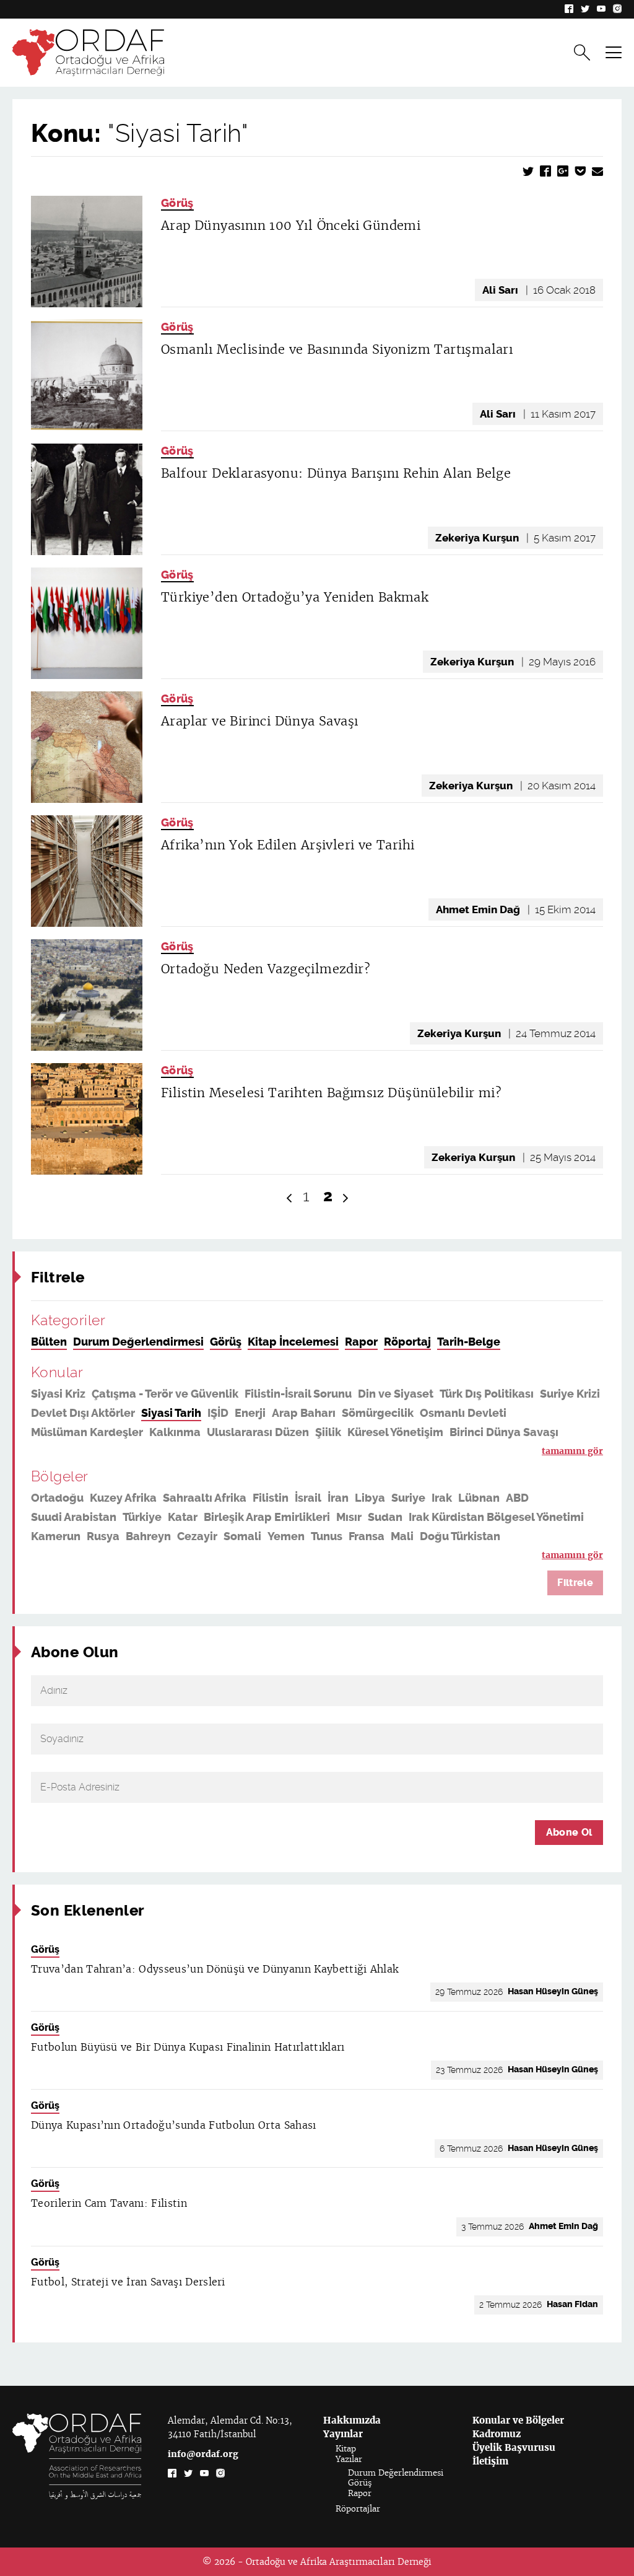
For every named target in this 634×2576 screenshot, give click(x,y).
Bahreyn (148, 1536)
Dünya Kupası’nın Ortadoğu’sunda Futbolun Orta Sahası (174, 2125)
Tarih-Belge (469, 1342)
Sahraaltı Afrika (205, 1498)
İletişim (490, 2461)
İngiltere (332, 1556)
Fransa (367, 1536)
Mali (402, 1536)
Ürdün (285, 1556)
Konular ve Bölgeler (518, 2420)
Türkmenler (62, 1452)
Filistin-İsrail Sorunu (298, 1394)
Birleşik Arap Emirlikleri (267, 1517)
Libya (370, 1498)
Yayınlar (343, 2434)
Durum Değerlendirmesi (138, 1342)
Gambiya (538, 1556)
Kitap (346, 2449)
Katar (183, 1517)
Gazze (244, 1452)
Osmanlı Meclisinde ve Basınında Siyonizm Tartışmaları (337, 349)
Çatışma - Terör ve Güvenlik (165, 1394)
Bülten (49, 1342)
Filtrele (575, 1583)
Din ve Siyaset (396, 1394)
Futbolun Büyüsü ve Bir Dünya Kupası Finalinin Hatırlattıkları (188, 2047)
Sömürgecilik (378, 1413)
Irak (442, 1498)
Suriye (408, 1498)
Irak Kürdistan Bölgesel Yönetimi (496, 1517)
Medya (284, 1452)
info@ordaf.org (203, 2454)
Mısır (349, 1517)
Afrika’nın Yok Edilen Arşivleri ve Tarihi (288, 845)
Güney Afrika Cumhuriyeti (100, 1556)
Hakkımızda (352, 2420)
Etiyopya (198, 1556)
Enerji (250, 1413)
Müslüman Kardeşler (87, 1432)
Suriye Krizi (570, 1394)
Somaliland (392, 1556)
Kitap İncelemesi (293, 1342)
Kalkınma (175, 1432)
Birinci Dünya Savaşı (504, 1432)
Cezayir (197, 1536)
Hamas (528, 1452)
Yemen (286, 1536)
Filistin (271, 1498)
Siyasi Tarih (171, 1413)
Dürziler (330, 1452)
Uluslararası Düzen (258, 1432)
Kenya (245, 1556)
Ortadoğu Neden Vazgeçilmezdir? (266, 969)
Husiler (484, 1452)
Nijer (443, 1556)
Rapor (361, 1342)
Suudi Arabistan (74, 1517)
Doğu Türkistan (460, 1536)
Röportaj (407, 1342)
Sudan (385, 1517)
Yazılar (349, 2459)
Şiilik (328, 1432)
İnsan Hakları (134, 1452)
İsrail (308, 1498)
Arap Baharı (304, 1413)
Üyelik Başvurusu (514, 2447)
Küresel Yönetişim (395, 1432)
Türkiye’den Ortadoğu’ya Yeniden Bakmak (295, 597)
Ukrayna (484, 1556)
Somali (242, 1536)
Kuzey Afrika (123, 1498)
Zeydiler (198, 1452)
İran (338, 1498)
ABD (517, 1498)
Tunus (327, 1536)
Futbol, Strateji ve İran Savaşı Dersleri (128, 2282)
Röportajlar (358, 2509)
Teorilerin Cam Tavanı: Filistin (109, 2203)
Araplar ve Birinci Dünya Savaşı (259, 721)
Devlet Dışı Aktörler (83, 1413)
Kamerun (56, 1536)
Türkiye (142, 1517)
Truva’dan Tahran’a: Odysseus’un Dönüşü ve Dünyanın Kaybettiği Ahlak (215, 1969)
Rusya (103, 1536)
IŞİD (218, 1413)
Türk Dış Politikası (487, 1394)
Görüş (177, 203)
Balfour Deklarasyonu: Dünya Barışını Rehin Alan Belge (336, 473)
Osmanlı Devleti (463, 1413)
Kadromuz (497, 2434)
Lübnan (479, 1498)
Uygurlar (382, 1452)
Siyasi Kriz (58, 1394)
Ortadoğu (57, 1498)
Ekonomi (435, 1452)
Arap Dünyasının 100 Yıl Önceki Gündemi (291, 226)
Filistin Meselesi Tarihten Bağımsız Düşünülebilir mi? (331, 1093)
